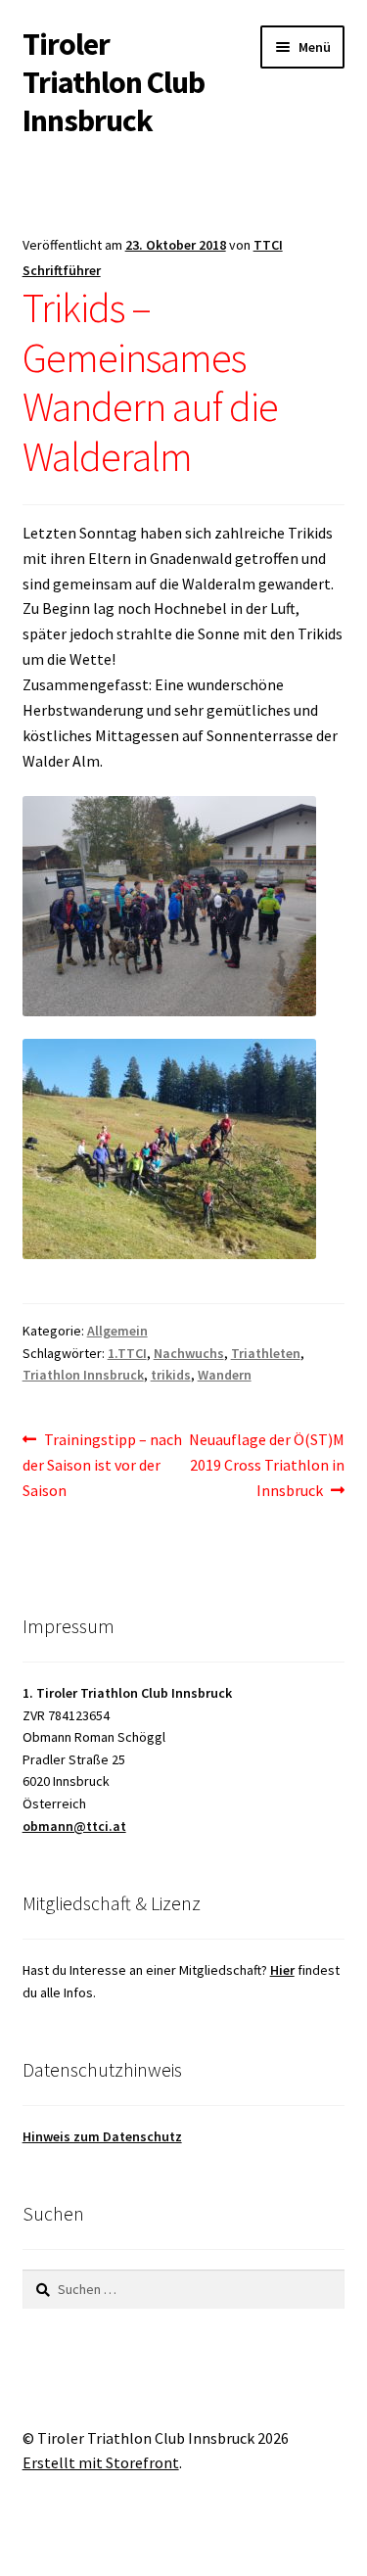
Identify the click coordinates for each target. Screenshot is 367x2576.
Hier (282, 1970)
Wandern (225, 1375)
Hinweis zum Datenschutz (102, 2136)
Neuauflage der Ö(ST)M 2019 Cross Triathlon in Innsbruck (266, 1464)
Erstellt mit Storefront (101, 2462)
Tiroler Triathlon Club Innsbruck (114, 82)
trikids (171, 1375)
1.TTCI (127, 1353)
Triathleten (266, 1353)
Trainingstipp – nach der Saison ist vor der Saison (103, 1464)
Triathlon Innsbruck (83, 1375)
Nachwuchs (189, 1353)
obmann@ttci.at (74, 1826)
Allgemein (117, 1331)
